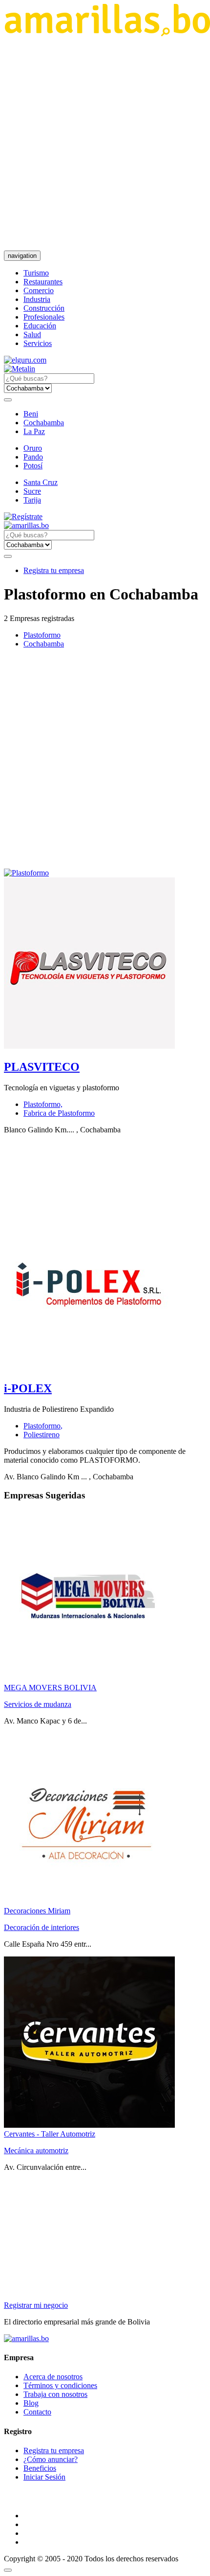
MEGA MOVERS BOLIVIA (50, 1688)
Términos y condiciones (60, 2385)
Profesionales (44, 317)
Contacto (37, 2412)
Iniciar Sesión (44, 2477)
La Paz (34, 431)
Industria (37, 299)
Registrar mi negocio (36, 2305)
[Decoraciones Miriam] (89, 1902)
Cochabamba (44, 423)
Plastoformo (42, 635)
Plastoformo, (43, 1104)
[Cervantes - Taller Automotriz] (89, 2125)
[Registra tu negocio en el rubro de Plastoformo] (26, 873)
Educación (40, 326)
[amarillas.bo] (26, 2338)
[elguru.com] (25, 360)
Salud (32, 334)
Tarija (32, 500)
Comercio (39, 290)
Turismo (36, 273)
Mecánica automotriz (36, 2150)
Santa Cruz (41, 482)
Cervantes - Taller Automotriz (50, 2134)
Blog (31, 2403)
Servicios (38, 343)
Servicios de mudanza (38, 1704)
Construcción (44, 308)
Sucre (32, 491)
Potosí (33, 466)
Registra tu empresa (54, 570)
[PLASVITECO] (89, 1046)
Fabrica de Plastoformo (59, 1113)
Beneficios (40, 2468)
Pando (33, 457)
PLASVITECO (42, 1067)
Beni (31, 414)
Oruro (33, 448)
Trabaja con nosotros (55, 2394)
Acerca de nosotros (53, 2377)
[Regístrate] (105, 517)
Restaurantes (43, 282)
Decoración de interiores (42, 1927)
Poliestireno (42, 1435)
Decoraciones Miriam (37, 1911)
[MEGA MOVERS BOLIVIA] (89, 1679)
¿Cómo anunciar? (51, 2459)
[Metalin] (20, 369)
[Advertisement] (105, 143)
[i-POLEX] (89, 1368)
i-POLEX (28, 1388)
